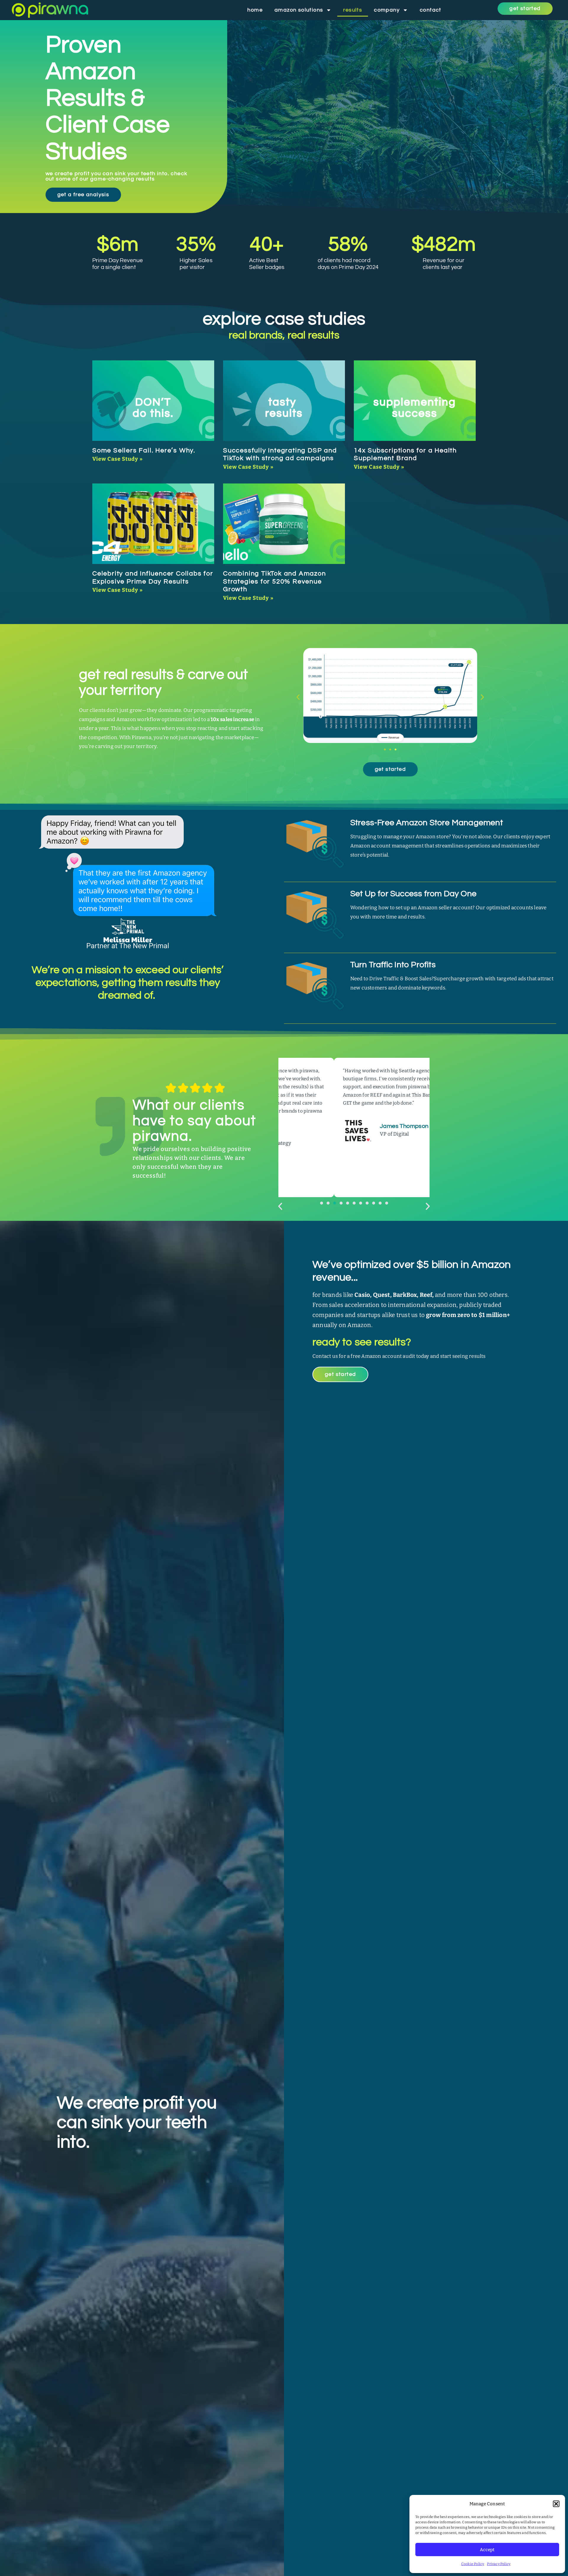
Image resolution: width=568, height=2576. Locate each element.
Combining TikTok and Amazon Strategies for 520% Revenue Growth (275, 581)
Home (255, 10)
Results (353, 10)
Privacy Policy (499, 2564)
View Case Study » (118, 459)
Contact (431, 10)
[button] (556, 2504)
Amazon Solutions (299, 10)
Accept (487, 2550)
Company (387, 10)
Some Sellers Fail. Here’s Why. (144, 450)
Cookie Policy (473, 2564)
